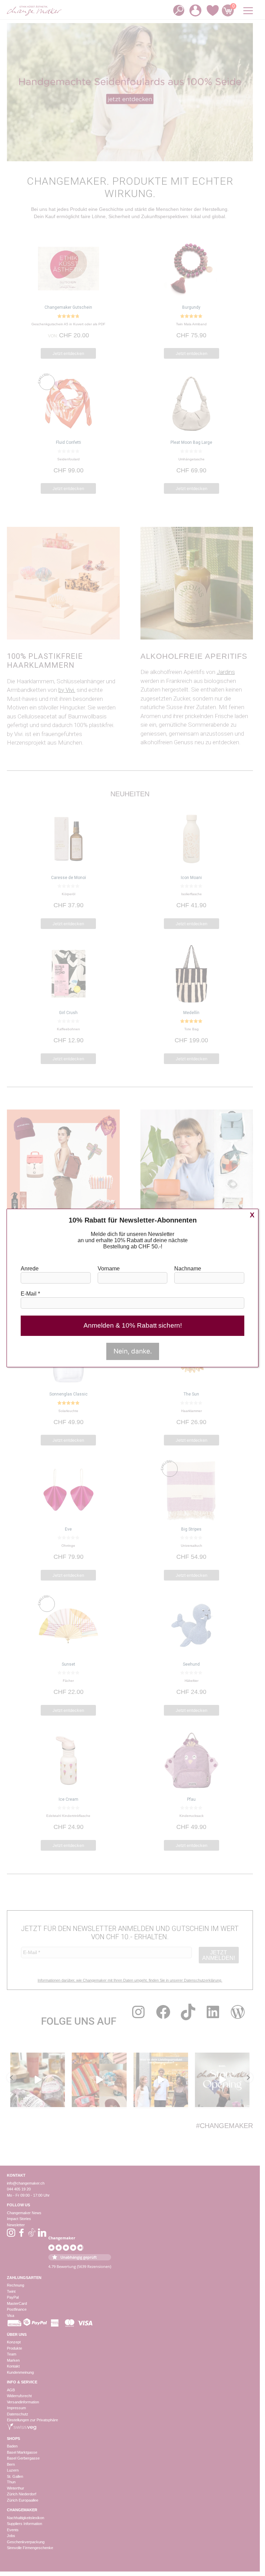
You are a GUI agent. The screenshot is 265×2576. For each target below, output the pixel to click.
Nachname (188, 1269)
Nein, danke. (133, 1351)
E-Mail (30, 1294)
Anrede (30, 1269)
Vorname (109, 1269)
